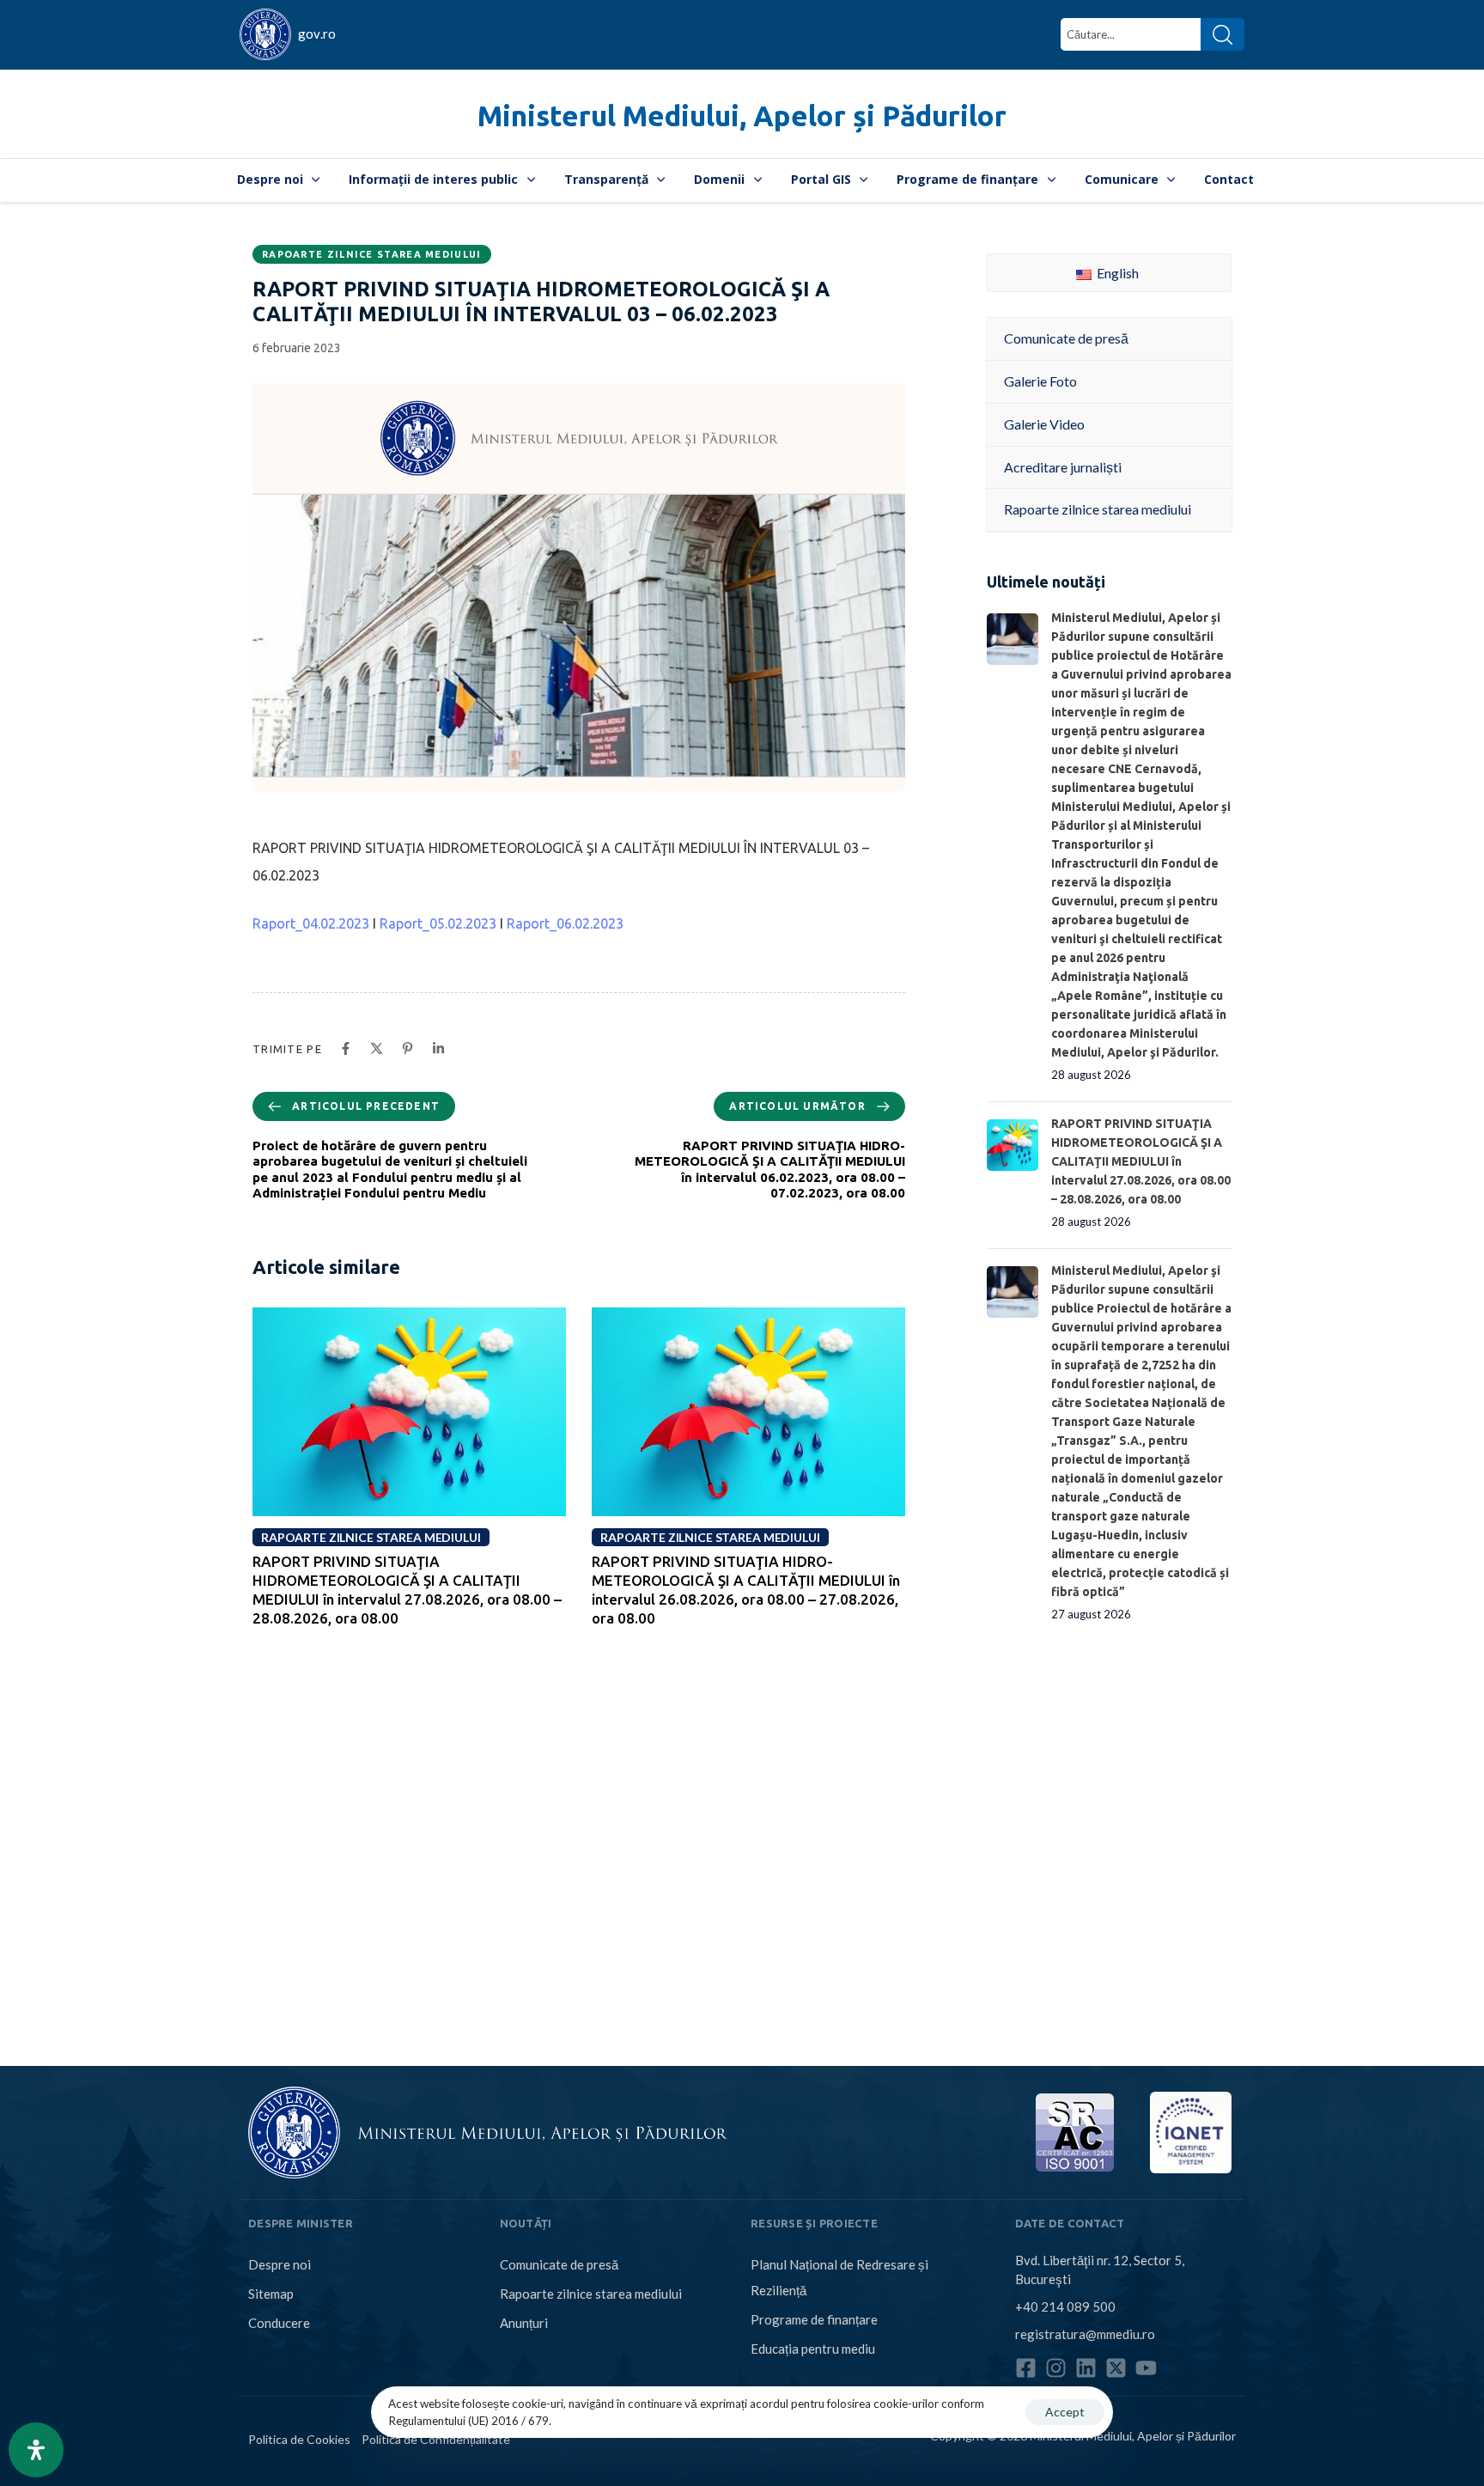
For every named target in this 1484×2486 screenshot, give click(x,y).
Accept (1065, 2412)
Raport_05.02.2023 (438, 923)
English (1116, 273)
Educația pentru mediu (813, 2349)
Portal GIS (821, 179)
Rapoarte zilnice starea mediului (372, 254)
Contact (1229, 179)
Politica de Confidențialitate (436, 2439)
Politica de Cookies (299, 2439)
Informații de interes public (433, 179)
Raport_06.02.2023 (565, 923)
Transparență (606, 179)
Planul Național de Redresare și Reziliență (839, 2277)
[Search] (1222, 34)
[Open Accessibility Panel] (36, 2450)
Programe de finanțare (967, 179)
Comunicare (1122, 179)
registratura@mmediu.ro (1085, 2334)
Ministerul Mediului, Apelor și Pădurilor (742, 116)
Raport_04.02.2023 (311, 923)
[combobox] (1131, 34)
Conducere (279, 2323)
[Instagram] (1056, 2368)
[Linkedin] (1086, 2368)
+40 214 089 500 (1065, 2306)
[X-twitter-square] (1116, 2368)
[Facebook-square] (1026, 2368)
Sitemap (271, 2294)
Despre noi (270, 179)
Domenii (719, 179)
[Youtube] (1146, 2368)
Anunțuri (524, 2323)
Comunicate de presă (559, 2264)
